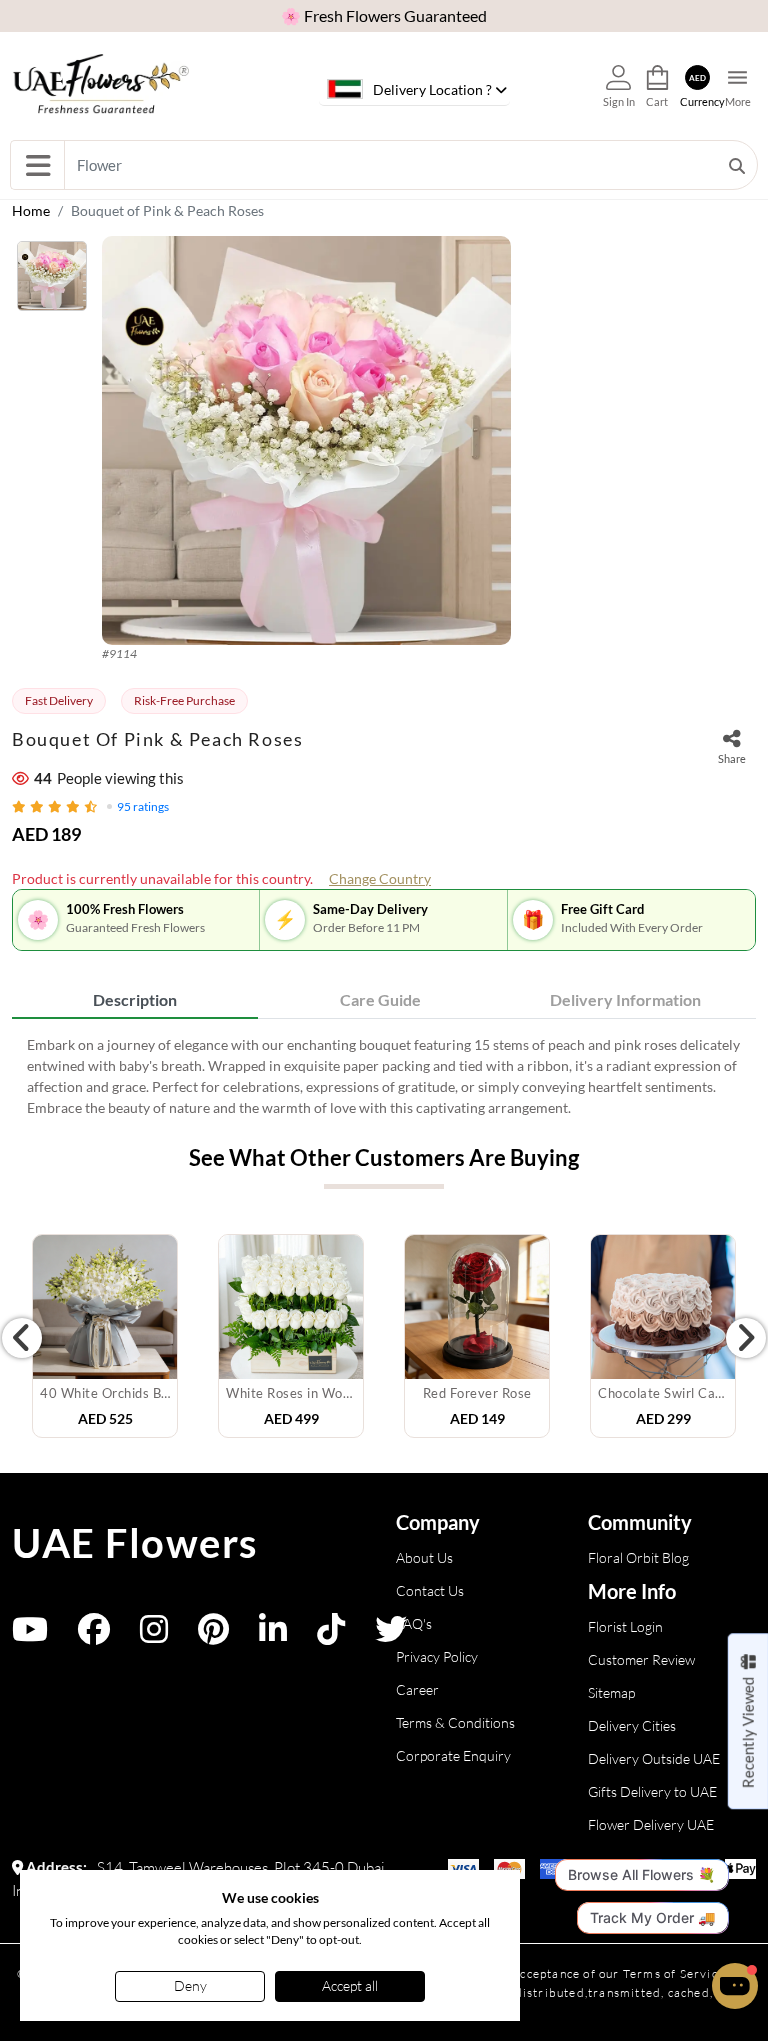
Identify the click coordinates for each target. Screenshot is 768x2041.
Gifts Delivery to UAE (652, 1791)
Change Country (380, 878)
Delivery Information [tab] (625, 999)
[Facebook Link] (94, 1635)
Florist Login (625, 1626)
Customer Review (641, 1659)
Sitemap (611, 1692)
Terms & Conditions (455, 1722)
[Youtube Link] (30, 1635)
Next (746, 1338)
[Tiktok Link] (331, 1635)
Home (31, 210)
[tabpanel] (384, 1076)
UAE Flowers (135, 1543)
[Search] (737, 165)
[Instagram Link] (154, 1635)
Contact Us (430, 1590)
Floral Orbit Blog (638, 1557)
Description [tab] (135, 999)
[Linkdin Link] (273, 1635)
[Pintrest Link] (213, 1635)
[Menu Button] (37, 165)
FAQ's (414, 1623)
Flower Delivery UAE (651, 1824)
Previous (22, 1338)
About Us (424, 1557)
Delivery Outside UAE (654, 1758)
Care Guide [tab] (380, 999)
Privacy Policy (437, 1656)
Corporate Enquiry (453, 1755)
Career (417, 1689)
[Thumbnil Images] (52, 281)
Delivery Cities (632, 1725)
